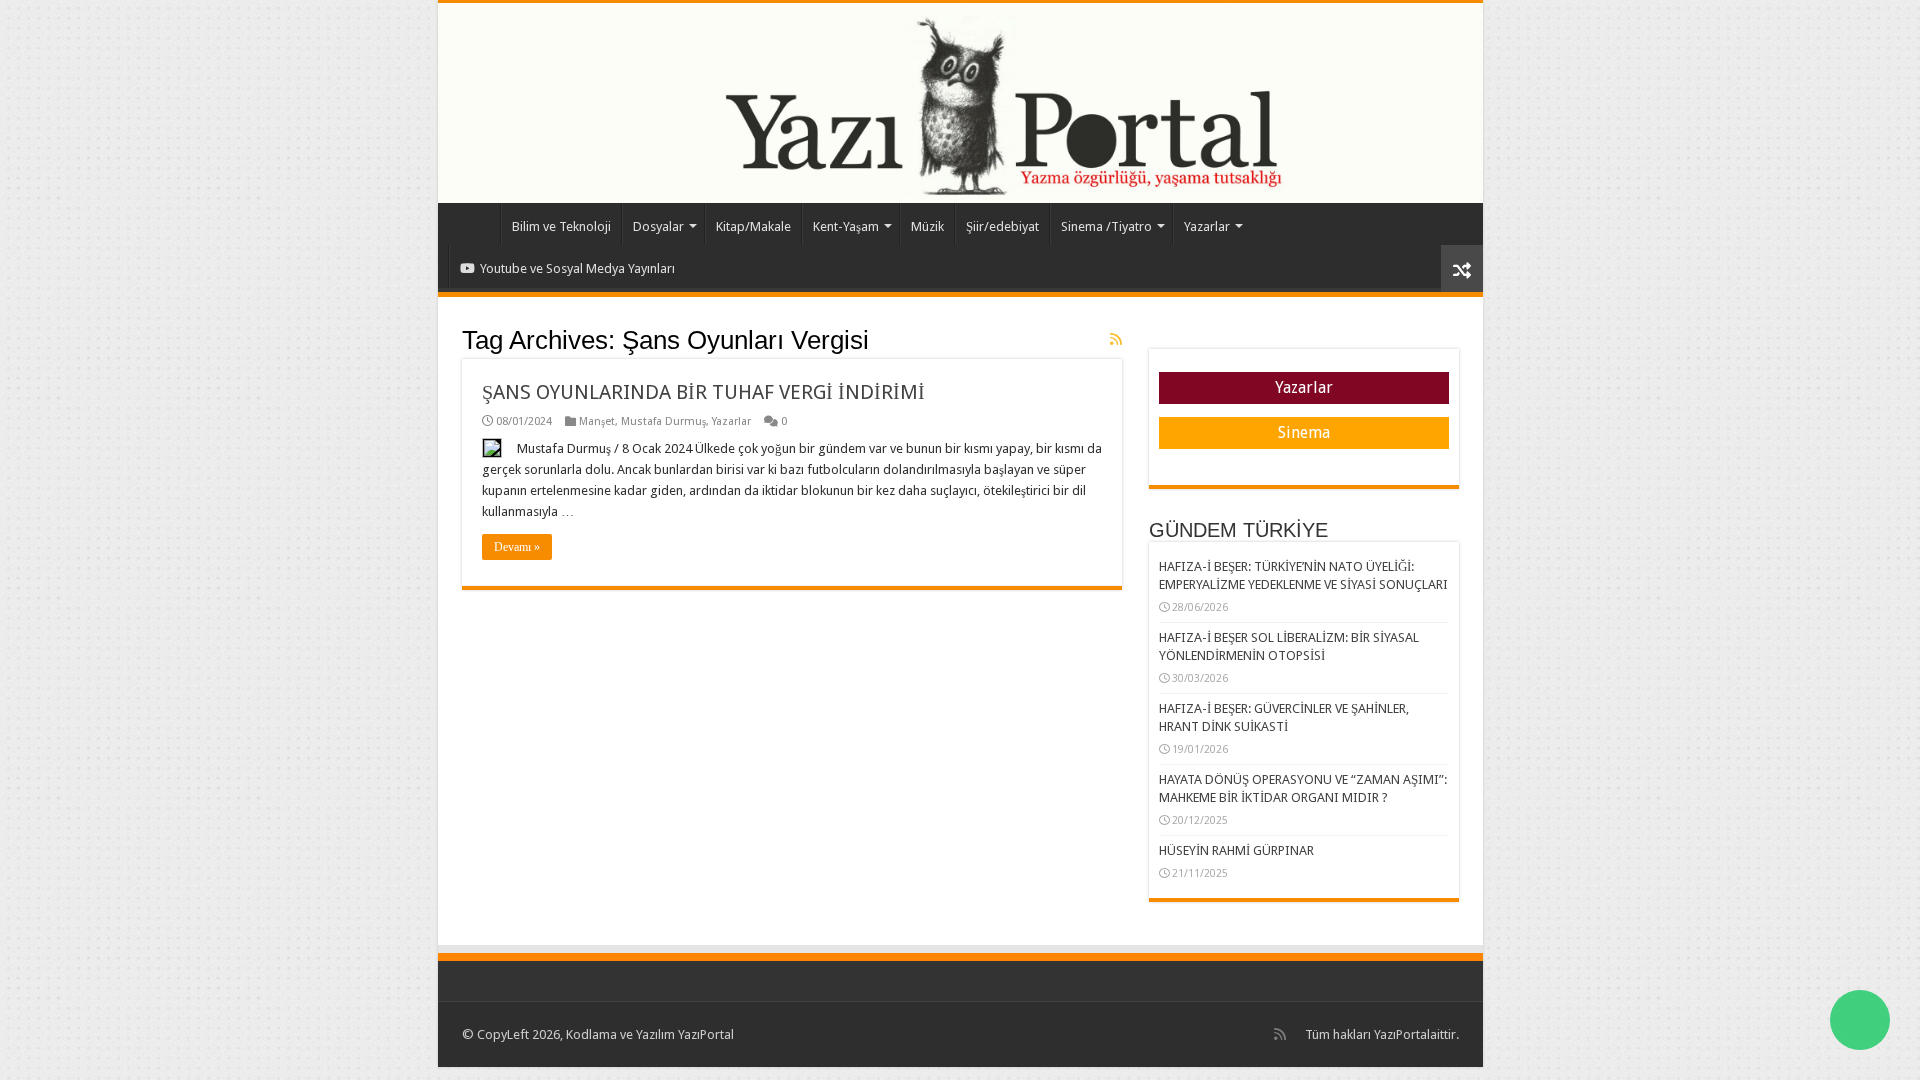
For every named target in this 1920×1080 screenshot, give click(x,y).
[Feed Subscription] (1116, 339)
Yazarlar (1207, 226)
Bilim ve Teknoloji (561, 226)
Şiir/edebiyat (1002, 226)
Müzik (927, 226)
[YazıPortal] (960, 103)
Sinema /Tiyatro (1106, 226)
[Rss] (1280, 1034)
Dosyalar (658, 226)
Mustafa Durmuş (663, 421)
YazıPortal (1402, 1034)
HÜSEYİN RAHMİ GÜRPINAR (1236, 850)
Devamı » (517, 547)
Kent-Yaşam (846, 226)
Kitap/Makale (753, 226)
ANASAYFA (474, 224)
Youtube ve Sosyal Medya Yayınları (577, 268)
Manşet (597, 421)
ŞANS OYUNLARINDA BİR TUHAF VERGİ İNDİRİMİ (703, 392)
